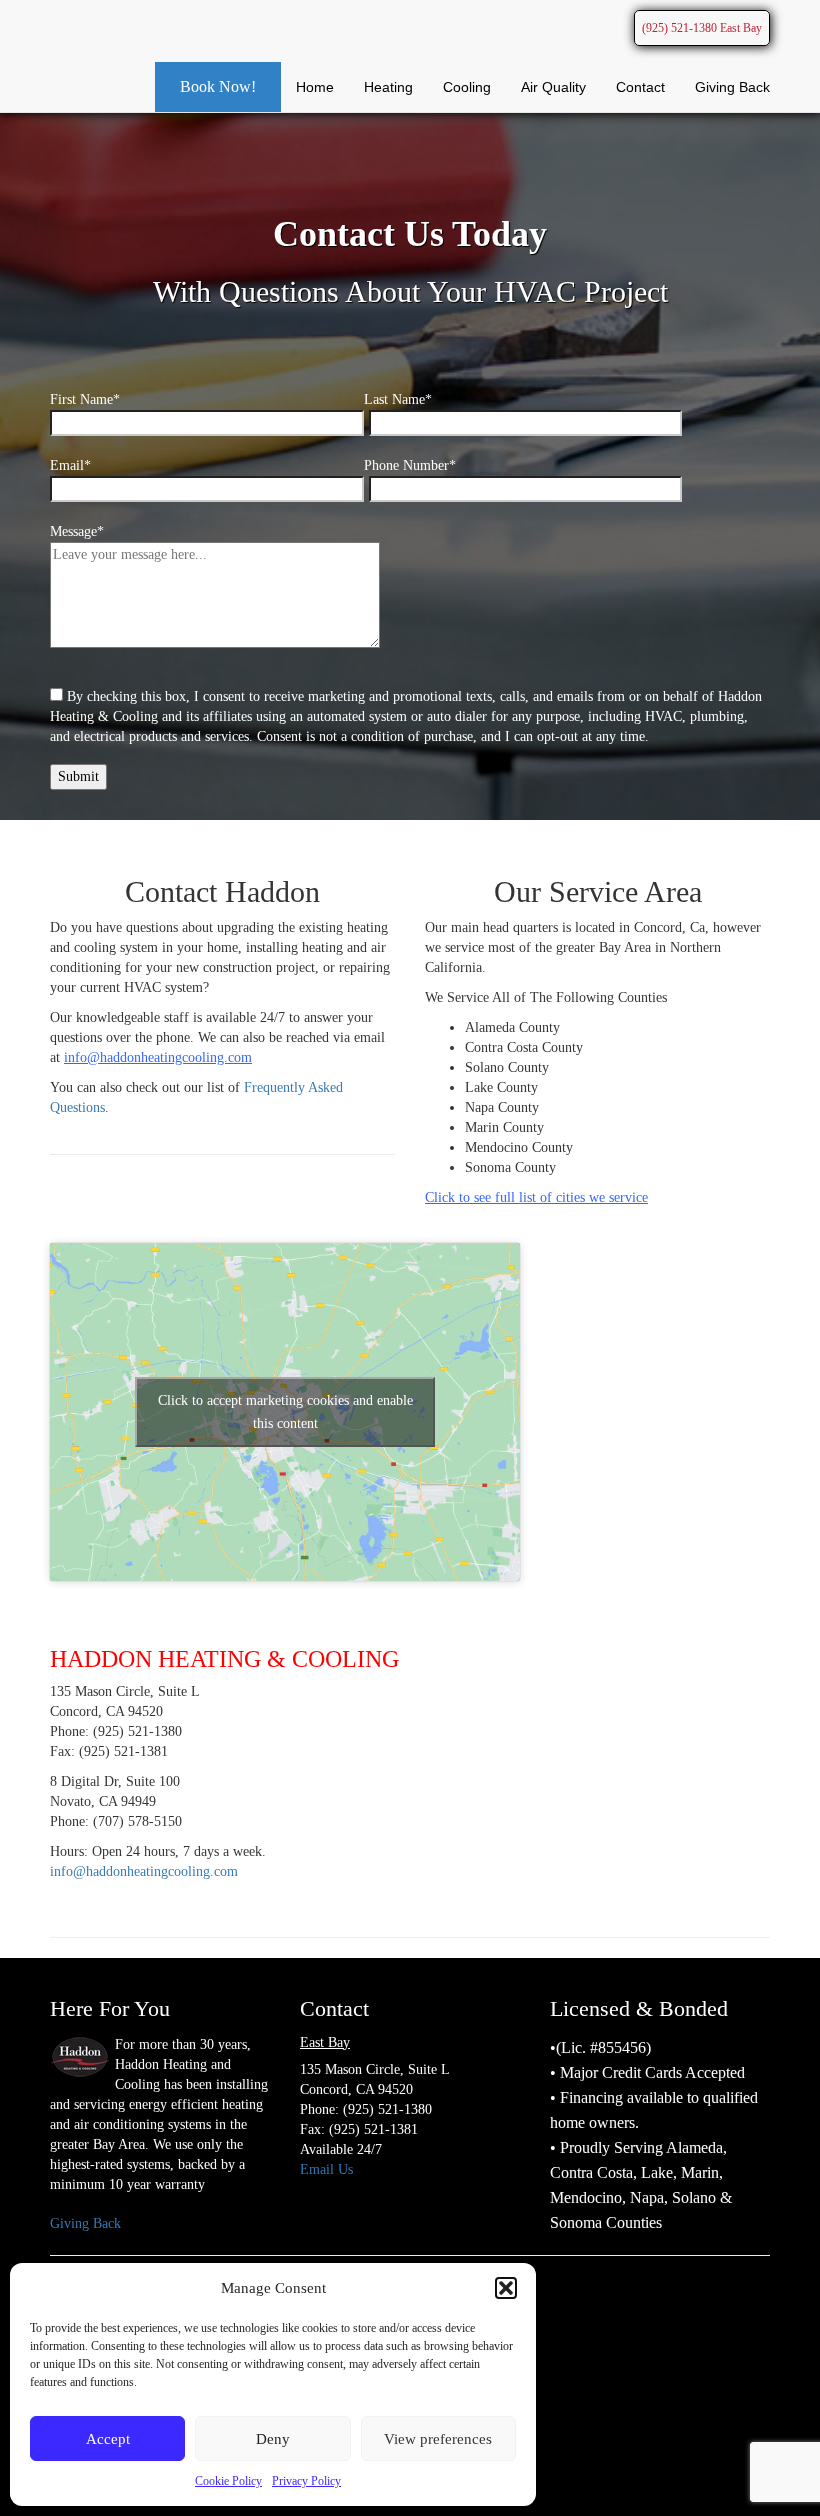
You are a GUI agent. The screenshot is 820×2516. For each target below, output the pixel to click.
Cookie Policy (228, 2481)
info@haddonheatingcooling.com (144, 1871)
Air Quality (553, 87)
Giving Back (732, 87)
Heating (388, 87)
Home (315, 87)
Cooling (467, 87)
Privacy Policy (306, 2481)
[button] (506, 2288)
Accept (108, 2439)
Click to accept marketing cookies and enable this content (285, 1412)
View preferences (438, 2439)
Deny (273, 2439)
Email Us (326, 2169)
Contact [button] (640, 87)
